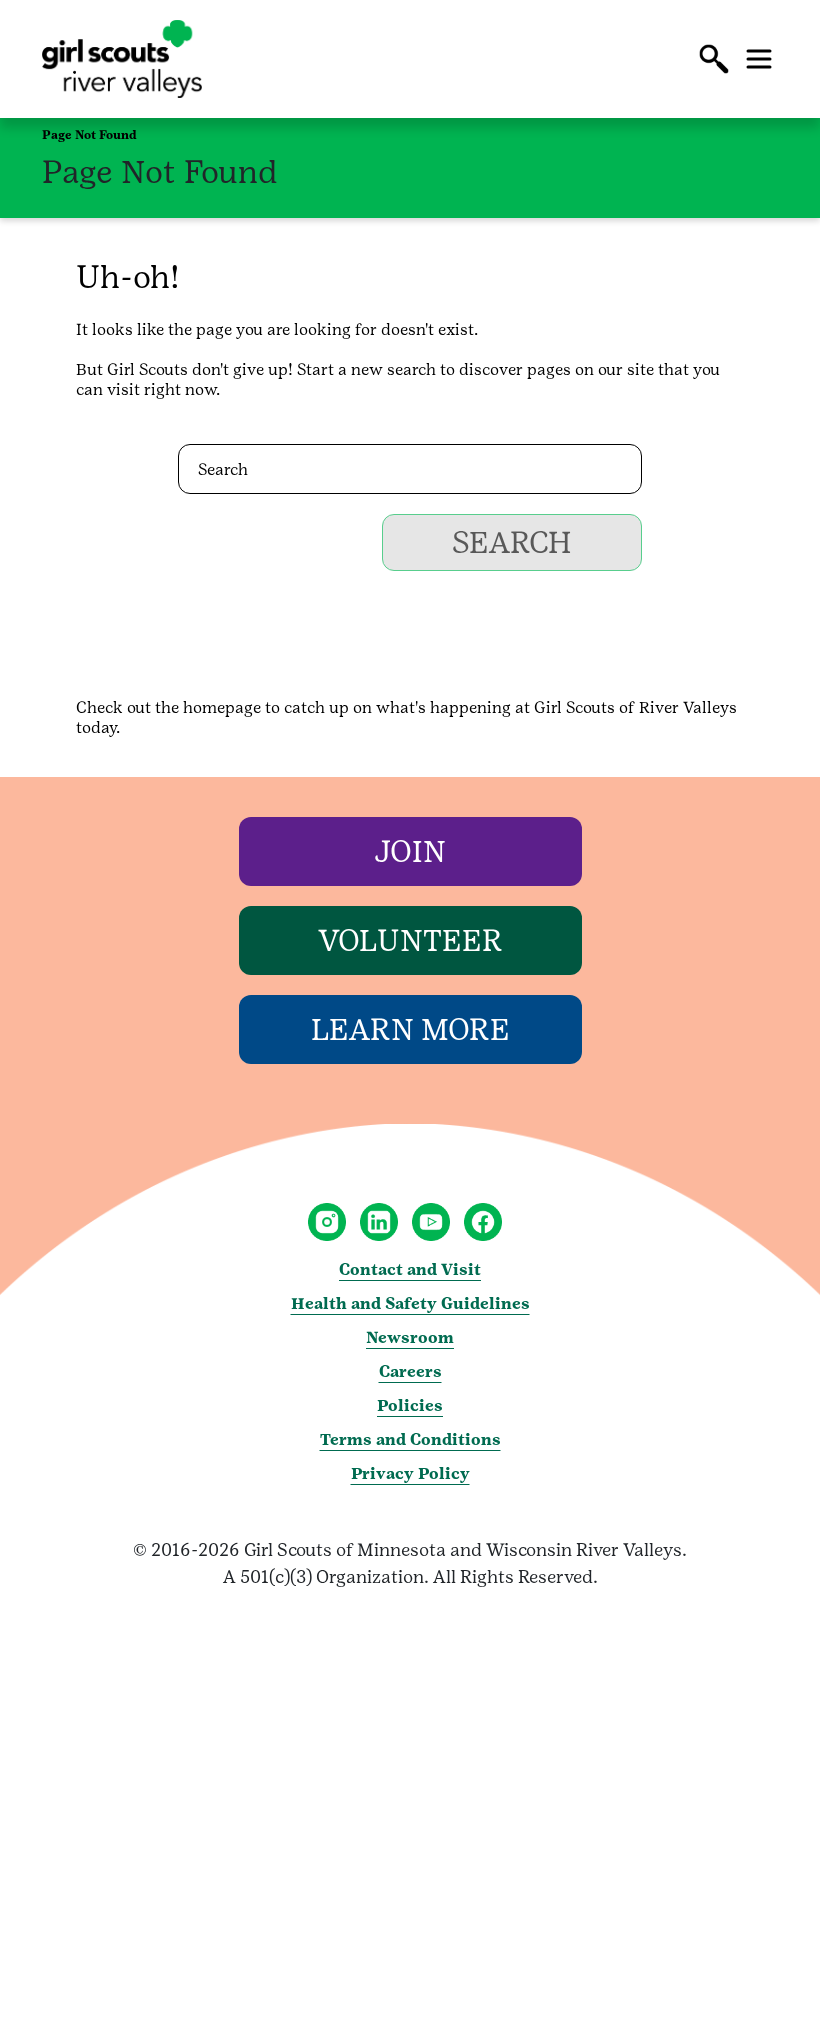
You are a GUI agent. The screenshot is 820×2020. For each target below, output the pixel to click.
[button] (714, 59)
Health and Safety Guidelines (410, 1303)
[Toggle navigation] (759, 59)
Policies (410, 1405)
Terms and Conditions (410, 1439)
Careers (410, 1371)
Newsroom (410, 1337)
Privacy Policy (410, 1473)
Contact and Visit (410, 1269)
